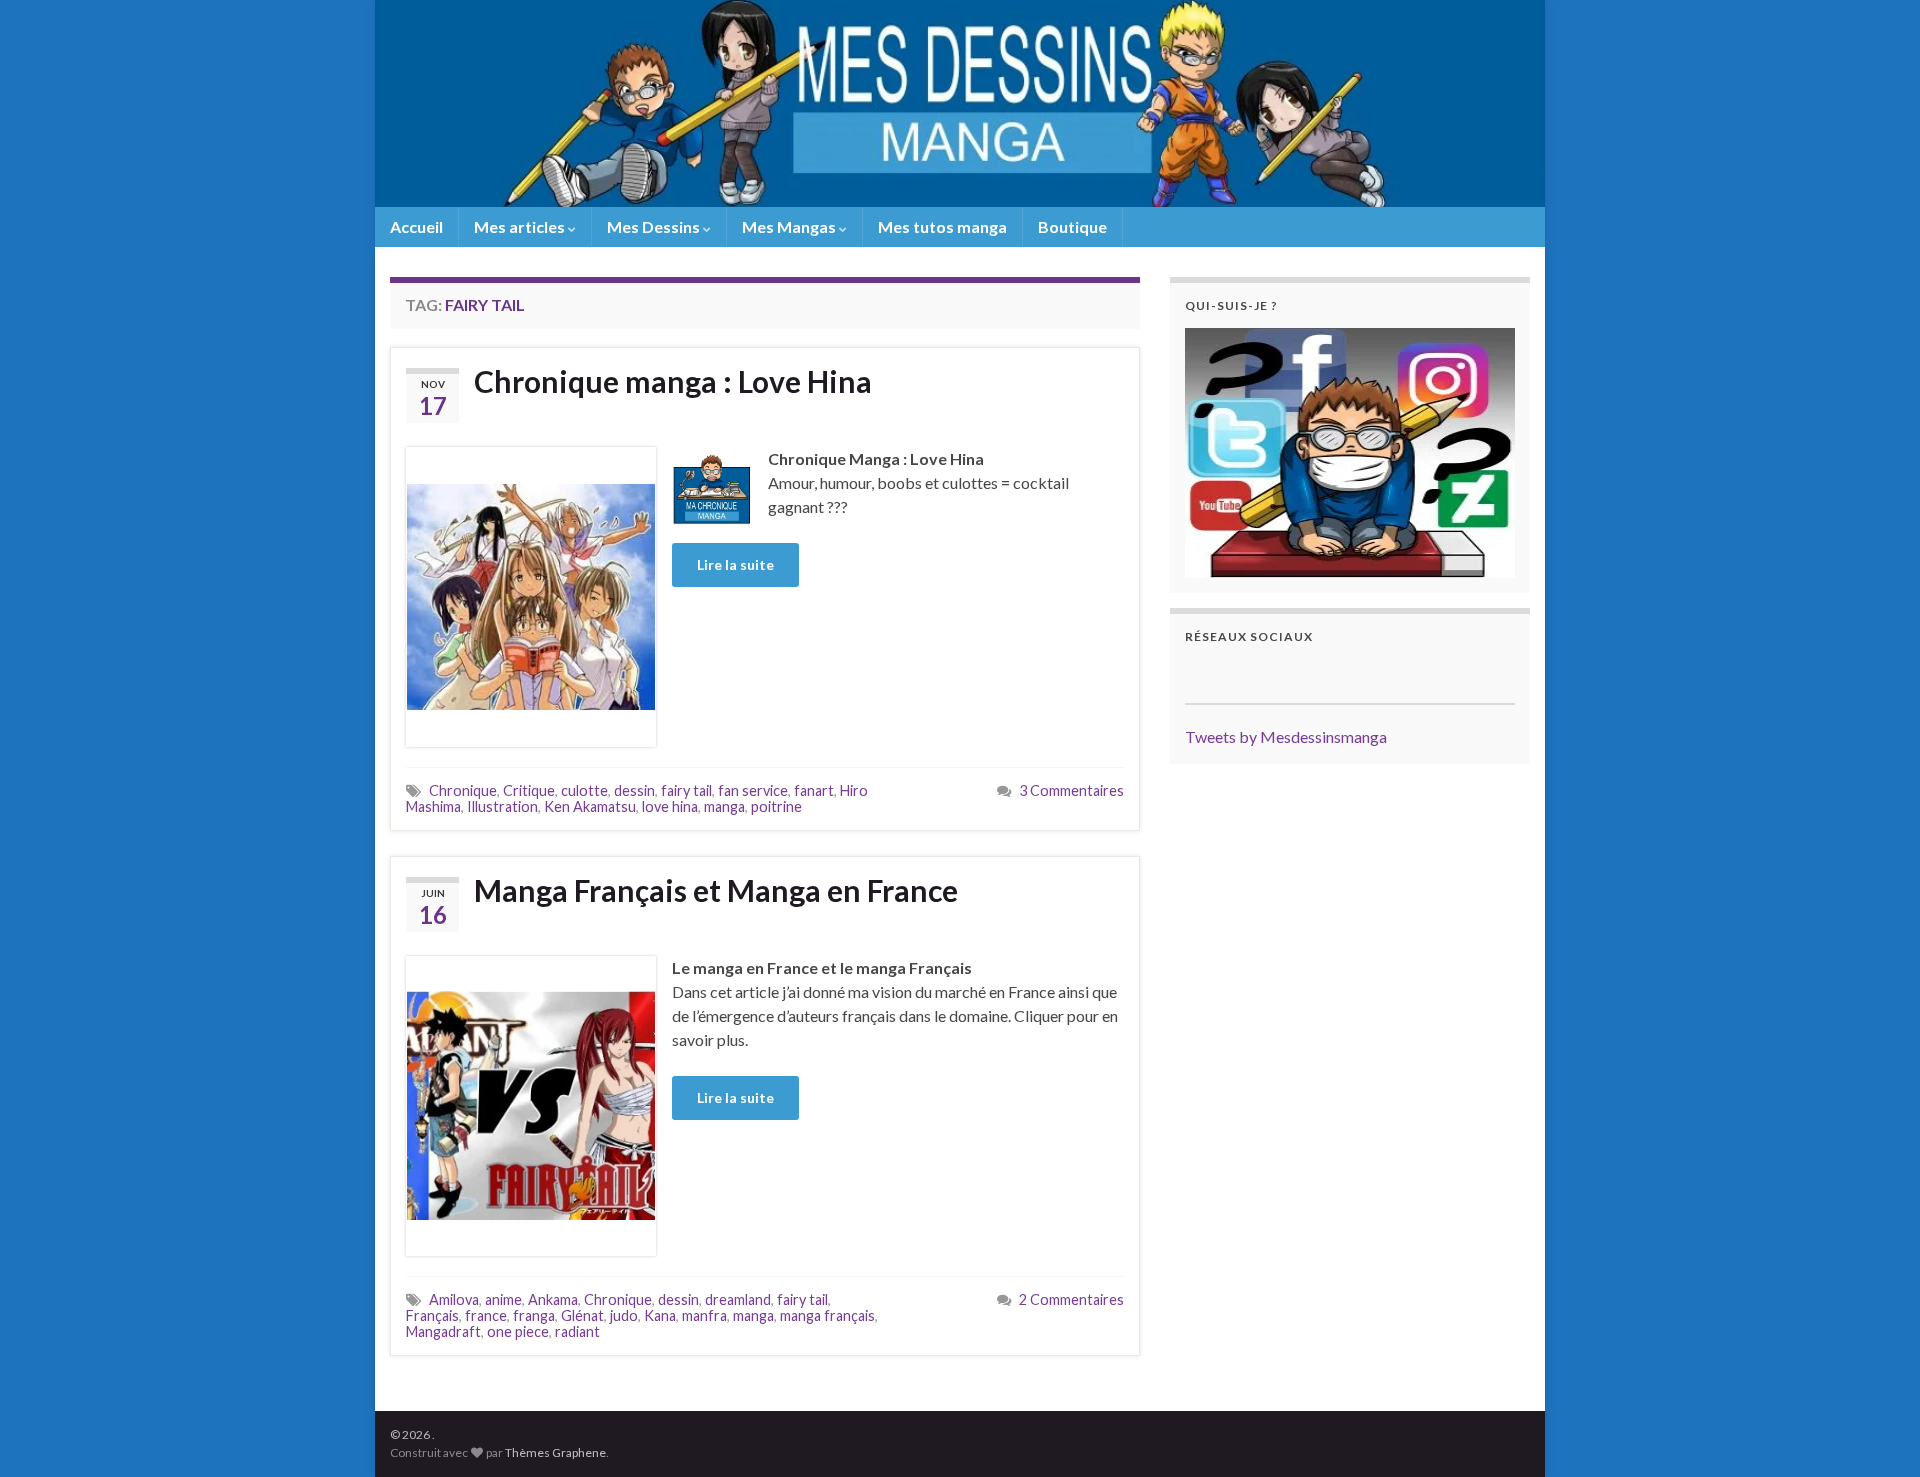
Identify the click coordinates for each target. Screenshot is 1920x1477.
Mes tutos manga (942, 226)
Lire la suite (735, 564)
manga (724, 806)
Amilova (454, 1299)
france (486, 1315)
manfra (704, 1315)
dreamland (738, 1299)
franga (534, 1315)
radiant (577, 1331)
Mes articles (521, 226)
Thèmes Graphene (555, 1452)
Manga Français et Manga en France (716, 890)
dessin (634, 790)
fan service (753, 790)
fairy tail (686, 790)
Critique (529, 790)
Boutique (1072, 226)
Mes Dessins (655, 226)
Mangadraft (443, 1331)
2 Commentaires (1071, 1299)
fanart (814, 790)
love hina (670, 806)
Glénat (582, 1315)
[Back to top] (1875, 1432)
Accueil (416, 226)
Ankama (553, 1299)
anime (503, 1299)
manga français (827, 1315)
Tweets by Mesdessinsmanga (1286, 736)
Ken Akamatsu (590, 806)
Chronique (463, 790)
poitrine (776, 806)
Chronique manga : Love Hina (673, 381)
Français (432, 1315)
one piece (518, 1331)
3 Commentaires (1071, 790)
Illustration (502, 806)
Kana (660, 1315)
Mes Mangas (790, 226)
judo (624, 1315)
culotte (584, 790)
